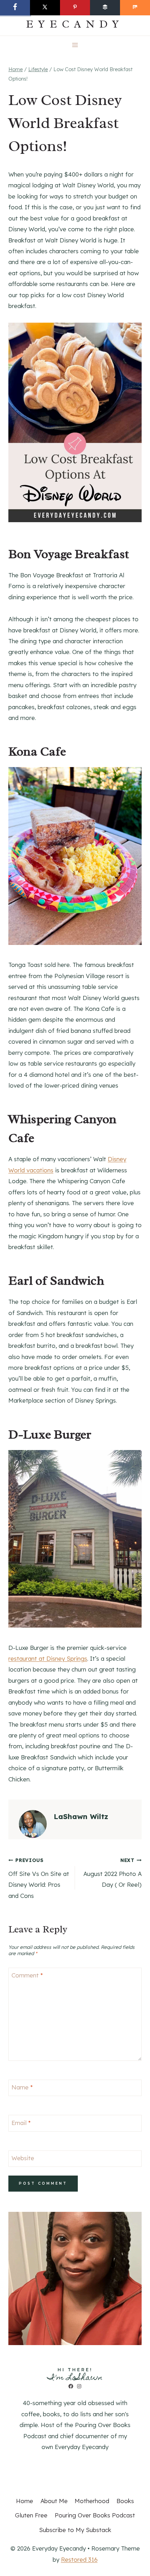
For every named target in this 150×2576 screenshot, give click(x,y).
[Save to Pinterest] (75, 8)
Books (125, 2501)
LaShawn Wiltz (81, 1816)
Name (22, 2087)
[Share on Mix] (135, 8)
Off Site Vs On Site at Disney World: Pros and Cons (39, 1878)
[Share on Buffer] (105, 8)
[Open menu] (75, 45)
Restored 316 (79, 2559)
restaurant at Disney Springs (48, 1658)
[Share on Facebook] (15, 8)
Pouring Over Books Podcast (95, 2515)
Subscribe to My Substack (75, 2530)
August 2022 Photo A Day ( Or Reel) (112, 1873)
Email (21, 2123)
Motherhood (92, 2501)
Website (23, 2158)
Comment (27, 1975)
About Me (54, 2501)
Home (25, 2501)
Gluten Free (31, 2515)
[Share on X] (45, 8)
